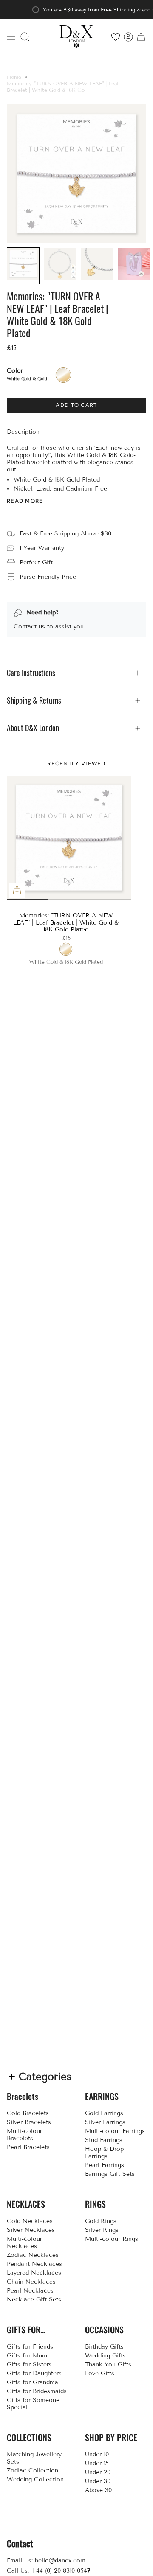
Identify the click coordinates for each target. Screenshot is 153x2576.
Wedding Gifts (105, 2356)
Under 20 (98, 2472)
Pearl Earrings (105, 2165)
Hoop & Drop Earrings (104, 2153)
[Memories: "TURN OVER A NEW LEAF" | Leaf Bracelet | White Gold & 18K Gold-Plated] (69, 838)
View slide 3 (100, 899)
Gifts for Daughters (34, 2373)
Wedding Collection (35, 2479)
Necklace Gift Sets (34, 2300)
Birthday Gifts (104, 2347)
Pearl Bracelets (28, 2147)
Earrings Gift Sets (110, 2174)
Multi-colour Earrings (115, 2131)
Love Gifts (100, 2373)
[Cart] (141, 37)
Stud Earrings (104, 2140)
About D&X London (33, 728)
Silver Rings (102, 2230)
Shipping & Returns (34, 700)
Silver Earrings (105, 2122)
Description (23, 432)
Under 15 (97, 2463)
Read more (25, 501)
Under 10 (97, 2454)
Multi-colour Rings (112, 2239)
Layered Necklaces (34, 2273)
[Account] (128, 37)
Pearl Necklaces (30, 2291)
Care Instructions (31, 673)
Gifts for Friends (30, 2347)
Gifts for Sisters (29, 2364)
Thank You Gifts (108, 2364)
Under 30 (98, 2481)
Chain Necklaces (31, 2282)
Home (14, 77)
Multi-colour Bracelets (24, 2135)
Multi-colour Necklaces (24, 2242)
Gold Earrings (104, 2113)
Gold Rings (101, 2221)
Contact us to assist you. (50, 626)
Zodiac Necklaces (33, 2255)
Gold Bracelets (28, 2113)
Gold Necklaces (30, 2221)
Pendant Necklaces (34, 2264)
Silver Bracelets (29, 2122)
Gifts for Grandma (33, 2382)
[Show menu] (11, 37)
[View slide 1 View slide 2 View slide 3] (69, 838)
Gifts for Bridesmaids (37, 2391)
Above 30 (98, 2490)
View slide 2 (38, 899)
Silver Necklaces (31, 2230)
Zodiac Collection (33, 2471)
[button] (25, 37)
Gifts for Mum (27, 2356)
